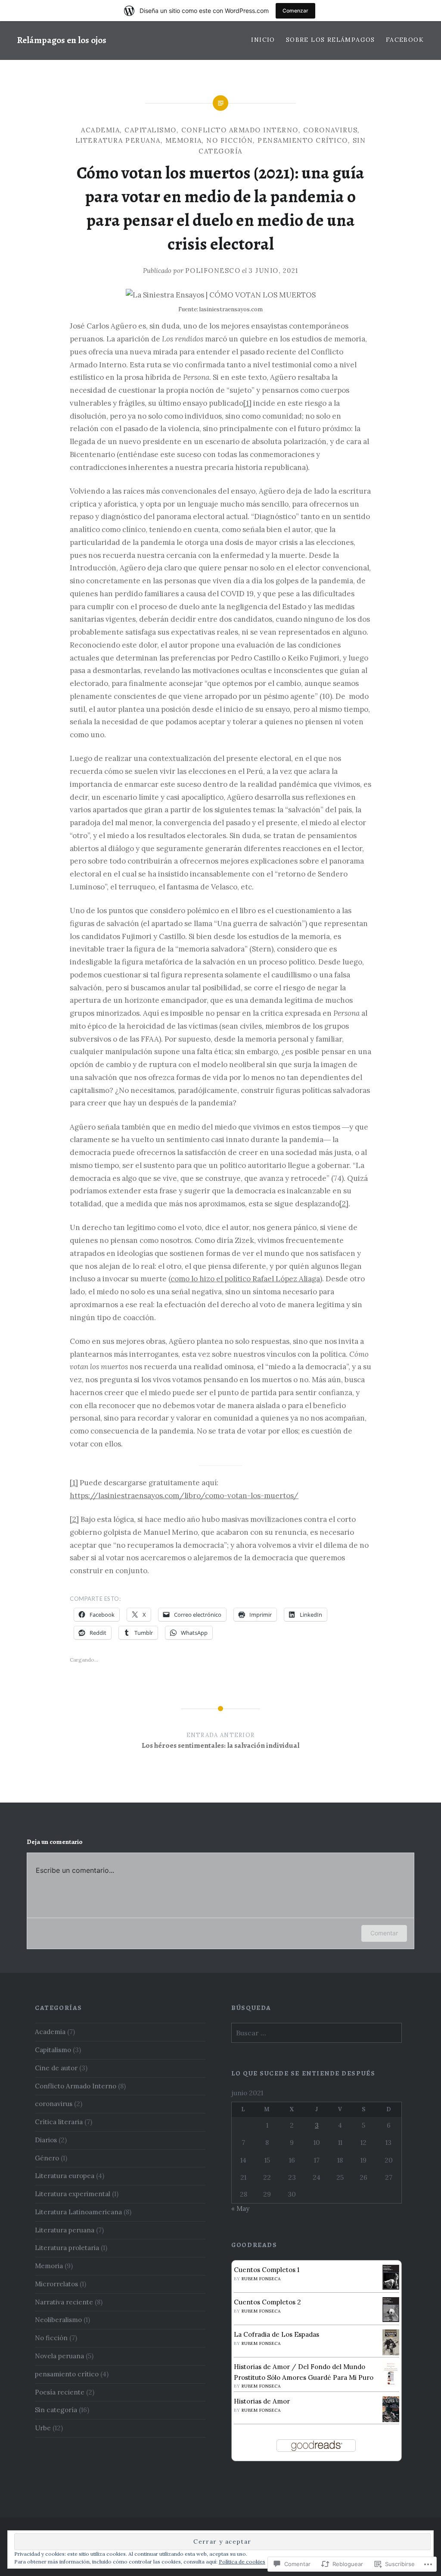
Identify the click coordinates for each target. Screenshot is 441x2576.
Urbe (43, 2428)
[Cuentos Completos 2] (391, 2320)
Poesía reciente (60, 2392)
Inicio (263, 40)
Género (47, 2158)
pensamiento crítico (303, 140)
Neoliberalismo (58, 2320)
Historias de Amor (262, 2401)
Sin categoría (56, 2410)
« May (240, 2208)
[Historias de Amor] (391, 2421)
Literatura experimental (73, 2194)
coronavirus (331, 130)
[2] (344, 1204)
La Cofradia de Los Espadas (276, 2334)
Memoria (184, 140)
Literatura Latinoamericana (78, 2212)
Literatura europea (65, 2176)
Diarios (46, 2140)
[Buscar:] (317, 2033)
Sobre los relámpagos (331, 40)
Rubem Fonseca (261, 2279)
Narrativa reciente (64, 2302)
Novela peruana (59, 2356)
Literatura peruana (118, 140)
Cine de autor (56, 2068)
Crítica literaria (59, 2122)
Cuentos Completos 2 (267, 2302)
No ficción (230, 140)
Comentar (384, 1933)
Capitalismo (151, 130)
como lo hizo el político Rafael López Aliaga (245, 1279)
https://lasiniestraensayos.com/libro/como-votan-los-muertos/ (184, 1496)
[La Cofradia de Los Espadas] (391, 2354)
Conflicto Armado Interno (240, 130)
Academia (100, 130)
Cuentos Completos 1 (267, 2270)
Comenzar (295, 11)
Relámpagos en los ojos (62, 40)
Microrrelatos (56, 2284)
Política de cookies (242, 2562)
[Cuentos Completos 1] (391, 2287)
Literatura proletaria (67, 2248)
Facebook (405, 40)
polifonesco (213, 271)
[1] (247, 403)
